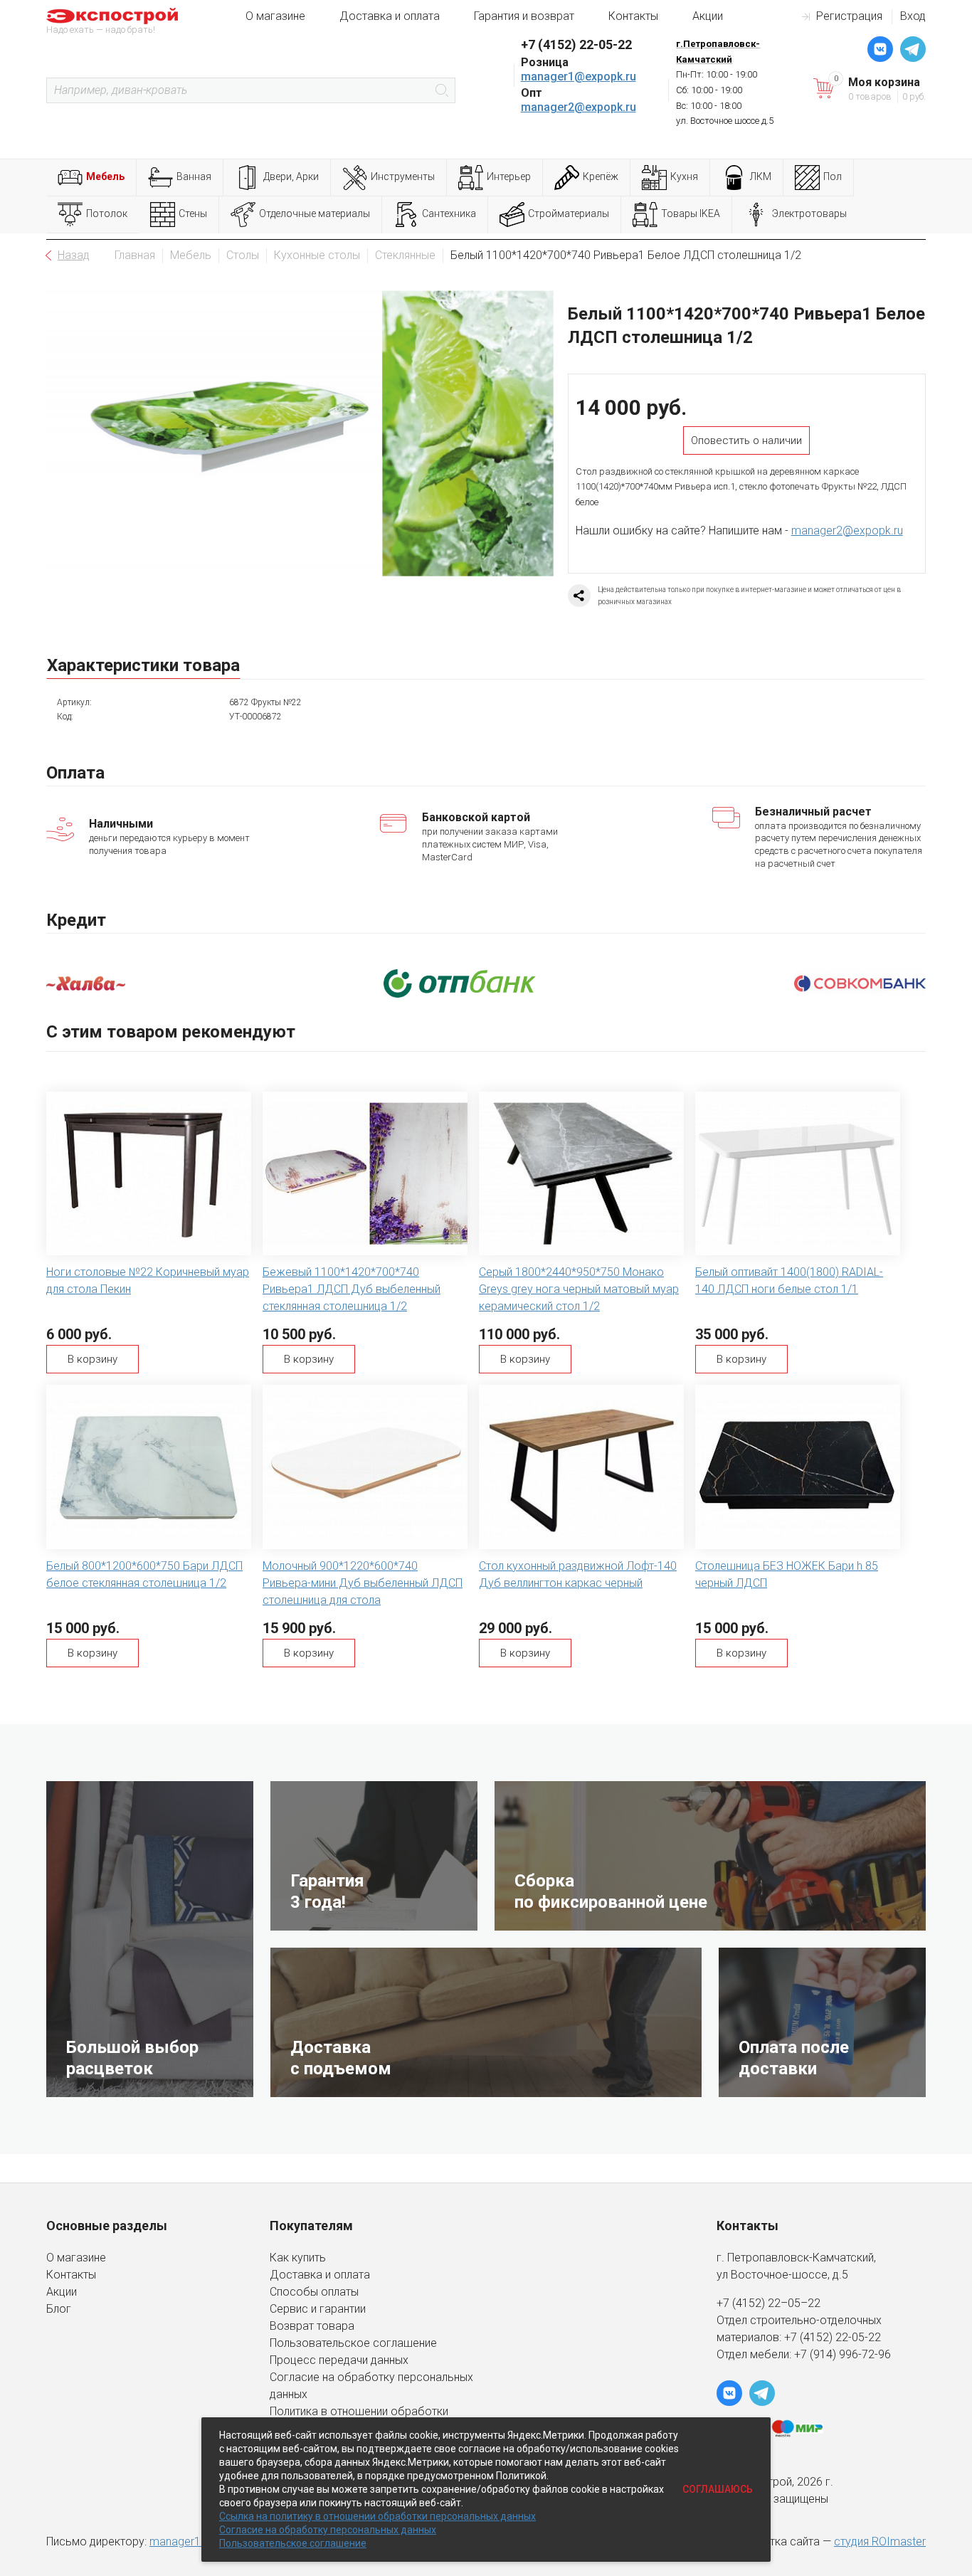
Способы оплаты (314, 2292)
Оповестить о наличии (746, 440)
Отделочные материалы (315, 213)
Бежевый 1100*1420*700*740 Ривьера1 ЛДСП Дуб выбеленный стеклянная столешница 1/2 (352, 1289)
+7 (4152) (810, 2337)
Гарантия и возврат (524, 16)
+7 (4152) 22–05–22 (768, 2303)
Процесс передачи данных (339, 2360)
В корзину (93, 1359)
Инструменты (403, 176)
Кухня (684, 176)
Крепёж (601, 176)
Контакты (633, 16)
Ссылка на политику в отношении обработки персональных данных (377, 2516)
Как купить (298, 2258)
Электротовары (809, 213)
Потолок (107, 213)
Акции (708, 16)
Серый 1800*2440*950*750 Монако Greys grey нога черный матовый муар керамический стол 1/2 (579, 1289)
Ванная (194, 176)
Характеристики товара (143, 665)
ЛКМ (761, 176)
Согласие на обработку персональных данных (328, 2530)
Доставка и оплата (390, 16)
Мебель (105, 176)
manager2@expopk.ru (579, 107)
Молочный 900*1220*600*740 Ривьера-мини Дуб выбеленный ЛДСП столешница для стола (363, 1583)
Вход (913, 16)
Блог (59, 2309)
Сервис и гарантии (318, 2309)
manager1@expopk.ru (579, 76)
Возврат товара (312, 2326)
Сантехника (449, 213)
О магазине (275, 16)
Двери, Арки (291, 176)
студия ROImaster (880, 2541)
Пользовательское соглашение (353, 2343)
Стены (193, 213)
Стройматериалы (569, 213)
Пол (833, 176)
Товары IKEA (691, 213)
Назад (74, 255)
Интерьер (509, 176)
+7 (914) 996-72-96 (842, 2354)
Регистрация (849, 16)
